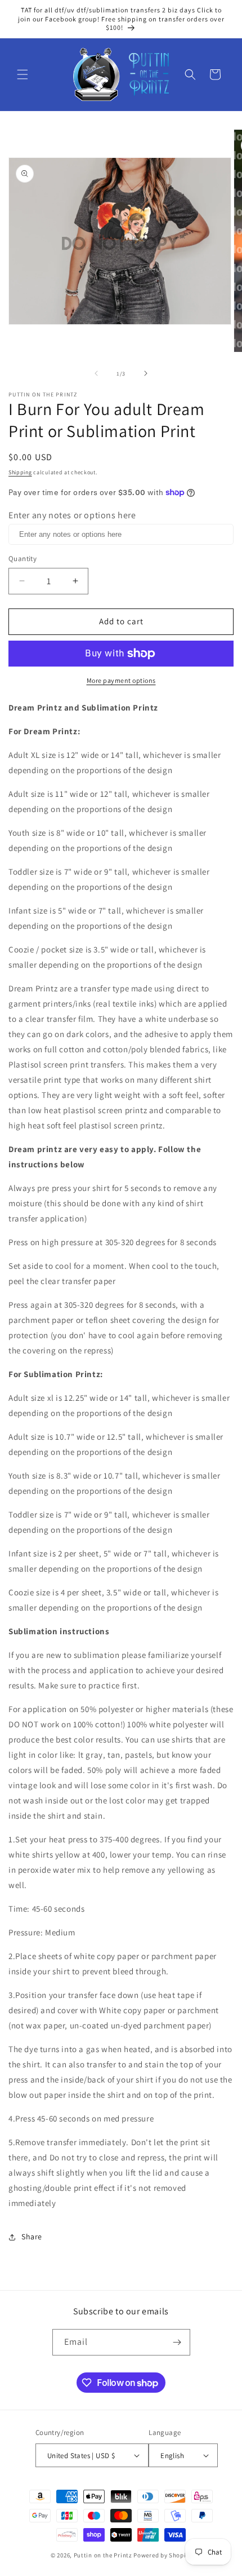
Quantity (23, 559)
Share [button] (32, 2237)
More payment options (121, 680)
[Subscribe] (177, 2342)
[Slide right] (146, 373)
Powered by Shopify (162, 2555)
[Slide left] (96, 373)
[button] (23, 74)
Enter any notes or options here (72, 515)
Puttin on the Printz (103, 2555)
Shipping (20, 472)
